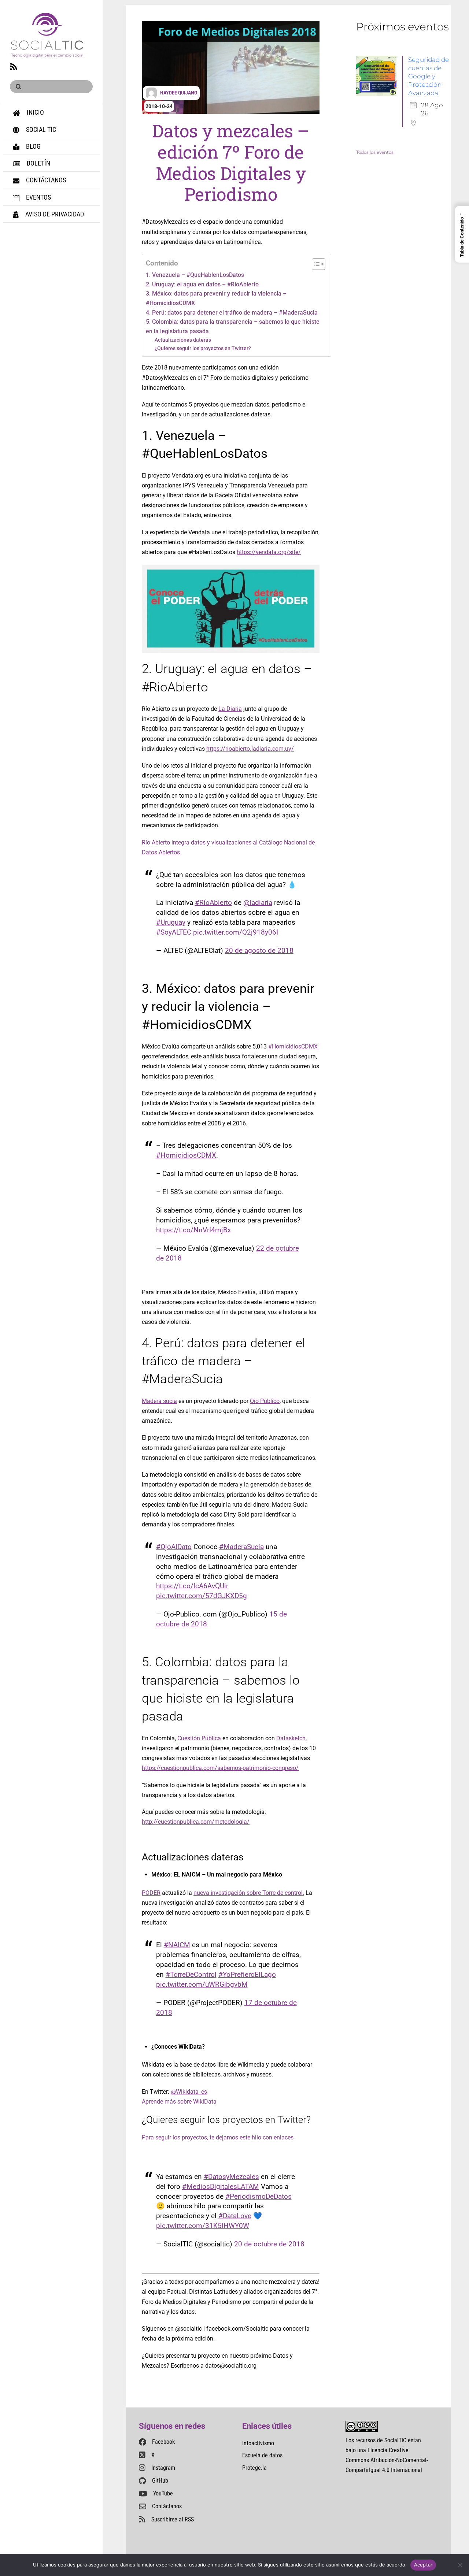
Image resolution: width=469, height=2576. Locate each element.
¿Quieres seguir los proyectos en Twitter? (203, 348)
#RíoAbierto (213, 903)
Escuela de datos (262, 2455)
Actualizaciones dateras (183, 340)
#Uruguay (171, 922)
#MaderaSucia (241, 1547)
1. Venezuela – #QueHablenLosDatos (195, 275)
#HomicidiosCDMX (293, 1046)
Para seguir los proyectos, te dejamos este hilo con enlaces (218, 2137)
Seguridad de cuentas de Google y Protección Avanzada (429, 76)
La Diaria (230, 709)
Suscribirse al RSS (173, 2519)
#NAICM (177, 1945)
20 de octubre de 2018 (269, 2244)
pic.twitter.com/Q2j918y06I (236, 932)
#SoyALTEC (174, 932)
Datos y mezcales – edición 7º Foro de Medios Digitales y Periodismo (231, 162)
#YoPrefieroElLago (247, 1974)
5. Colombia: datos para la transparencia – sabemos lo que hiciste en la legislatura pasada (233, 326)
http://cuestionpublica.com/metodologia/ (196, 1822)
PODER (151, 1893)
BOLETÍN (38, 163)
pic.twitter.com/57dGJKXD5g (202, 1596)
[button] (462, 234)
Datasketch (291, 1738)
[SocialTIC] (47, 53)
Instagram (163, 2468)
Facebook (163, 2442)
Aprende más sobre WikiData (179, 2102)
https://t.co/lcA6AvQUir (192, 1586)
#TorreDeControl (191, 1974)
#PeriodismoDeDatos (258, 2196)
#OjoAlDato (174, 1547)
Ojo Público (265, 1401)
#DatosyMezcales (231, 2177)
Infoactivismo (258, 2443)
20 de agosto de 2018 (259, 951)
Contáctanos (167, 2506)
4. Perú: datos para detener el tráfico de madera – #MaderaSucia (232, 313)
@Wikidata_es (189, 2092)
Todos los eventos (375, 152)
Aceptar (423, 2565)
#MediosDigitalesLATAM (221, 2187)
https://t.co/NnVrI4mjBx (193, 1230)
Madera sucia (159, 1401)
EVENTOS (38, 197)
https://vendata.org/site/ (269, 552)
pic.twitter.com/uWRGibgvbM (202, 1984)
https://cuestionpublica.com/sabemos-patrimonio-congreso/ (220, 1768)
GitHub (160, 2481)
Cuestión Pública (199, 1738)
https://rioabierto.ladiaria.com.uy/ (250, 749)
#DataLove (235, 2216)
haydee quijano (179, 93)
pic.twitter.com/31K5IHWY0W (203, 2226)
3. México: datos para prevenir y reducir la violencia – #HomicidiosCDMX (216, 298)
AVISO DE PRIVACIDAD (54, 214)
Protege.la (254, 2468)
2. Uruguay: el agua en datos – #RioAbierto (202, 284)
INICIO (35, 112)
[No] (460, 2565)
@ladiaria (258, 903)
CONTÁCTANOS (45, 180)
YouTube (163, 2493)
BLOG (33, 146)
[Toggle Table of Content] (315, 264)
